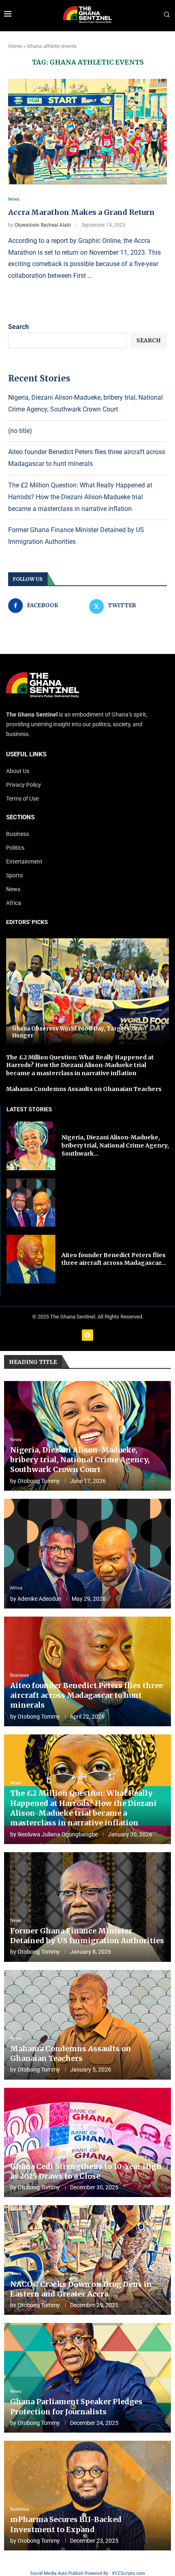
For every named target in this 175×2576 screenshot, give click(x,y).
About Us (18, 771)
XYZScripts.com (129, 2573)
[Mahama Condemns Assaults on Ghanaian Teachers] (87, 2025)
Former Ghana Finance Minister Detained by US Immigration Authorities (87, 1936)
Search (19, 327)
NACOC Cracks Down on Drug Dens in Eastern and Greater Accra (81, 2289)
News (13, 889)
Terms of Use (22, 799)
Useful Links (26, 754)
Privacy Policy (24, 785)
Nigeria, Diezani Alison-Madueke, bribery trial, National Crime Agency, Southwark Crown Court (80, 1460)
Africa (14, 903)
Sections (20, 817)
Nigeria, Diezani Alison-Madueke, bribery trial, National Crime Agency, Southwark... (115, 1145)
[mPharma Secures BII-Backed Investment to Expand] (87, 2496)
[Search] (167, 15)
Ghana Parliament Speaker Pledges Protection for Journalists (76, 2406)
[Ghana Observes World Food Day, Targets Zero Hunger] (87, 992)
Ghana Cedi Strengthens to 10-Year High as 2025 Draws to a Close (86, 2171)
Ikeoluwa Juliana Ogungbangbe (58, 1834)
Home (15, 46)
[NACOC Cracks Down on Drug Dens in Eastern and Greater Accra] (87, 2260)
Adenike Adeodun (39, 1599)
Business (17, 834)
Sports (14, 875)
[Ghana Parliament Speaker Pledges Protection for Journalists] (87, 2378)
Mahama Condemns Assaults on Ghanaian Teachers (84, 1089)
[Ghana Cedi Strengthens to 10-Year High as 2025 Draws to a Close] (87, 2143)
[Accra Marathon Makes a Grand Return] (87, 132)
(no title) (20, 431)
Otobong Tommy (39, 1481)
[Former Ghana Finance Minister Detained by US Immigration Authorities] (87, 1907)
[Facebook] (87, 1335)
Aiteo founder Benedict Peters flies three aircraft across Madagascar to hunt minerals (86, 1695)
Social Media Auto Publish (57, 2573)
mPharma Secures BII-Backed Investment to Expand (66, 2524)
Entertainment (24, 862)
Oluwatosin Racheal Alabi (43, 225)
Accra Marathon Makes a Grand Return (81, 212)
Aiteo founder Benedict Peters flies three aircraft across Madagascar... (114, 1259)
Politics (15, 848)
